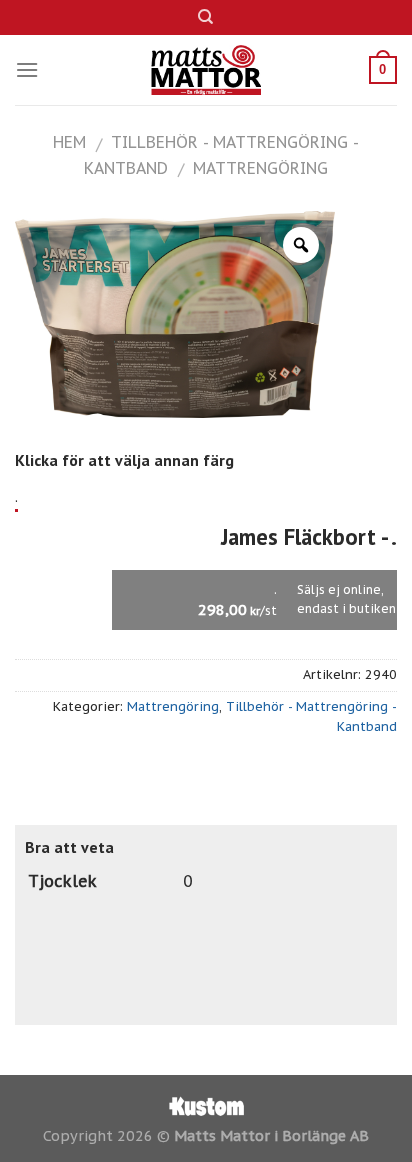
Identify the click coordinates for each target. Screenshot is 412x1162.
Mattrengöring (260, 168)
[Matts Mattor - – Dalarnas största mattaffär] (206, 70)
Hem (69, 142)
